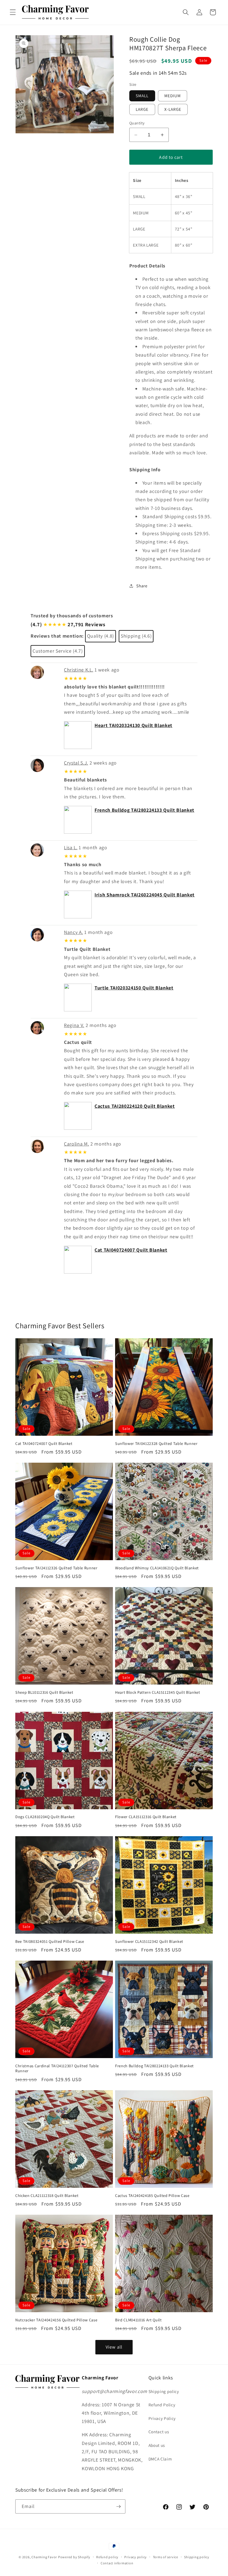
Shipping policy (164, 2391)
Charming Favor (44, 2557)
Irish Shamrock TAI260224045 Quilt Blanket (145, 895)
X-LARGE (173, 109)
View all (114, 2347)
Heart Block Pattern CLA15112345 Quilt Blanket (158, 1692)
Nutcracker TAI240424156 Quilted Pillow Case (56, 2320)
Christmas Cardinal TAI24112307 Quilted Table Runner (57, 2068)
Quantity (137, 123)
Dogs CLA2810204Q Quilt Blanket (45, 1817)
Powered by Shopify (74, 2557)
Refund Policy (162, 2405)
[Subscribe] (118, 2507)
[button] (13, 12)
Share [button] (142, 586)
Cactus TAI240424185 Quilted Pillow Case (152, 2196)
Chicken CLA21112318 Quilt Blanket (47, 2196)
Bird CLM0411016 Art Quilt (138, 2320)
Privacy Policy (162, 2418)
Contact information (117, 2563)
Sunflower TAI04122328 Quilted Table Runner (156, 1444)
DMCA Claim (160, 2459)
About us (157, 2445)
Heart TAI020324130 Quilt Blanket (133, 725)
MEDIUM (173, 96)
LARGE (142, 109)
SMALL (142, 96)
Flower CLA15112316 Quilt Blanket (146, 1817)
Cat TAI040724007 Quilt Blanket (131, 1250)
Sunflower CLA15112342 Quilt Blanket (149, 1941)
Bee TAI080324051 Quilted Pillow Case (50, 1941)
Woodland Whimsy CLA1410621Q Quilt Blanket (157, 1568)
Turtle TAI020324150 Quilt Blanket (134, 988)
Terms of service (166, 2557)
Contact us (159, 2432)
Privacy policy (136, 2557)
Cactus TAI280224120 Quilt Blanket (135, 1106)
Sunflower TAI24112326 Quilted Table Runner (56, 1568)
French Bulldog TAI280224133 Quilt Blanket (144, 810)
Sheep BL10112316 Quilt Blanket (44, 1692)
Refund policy (107, 2557)
